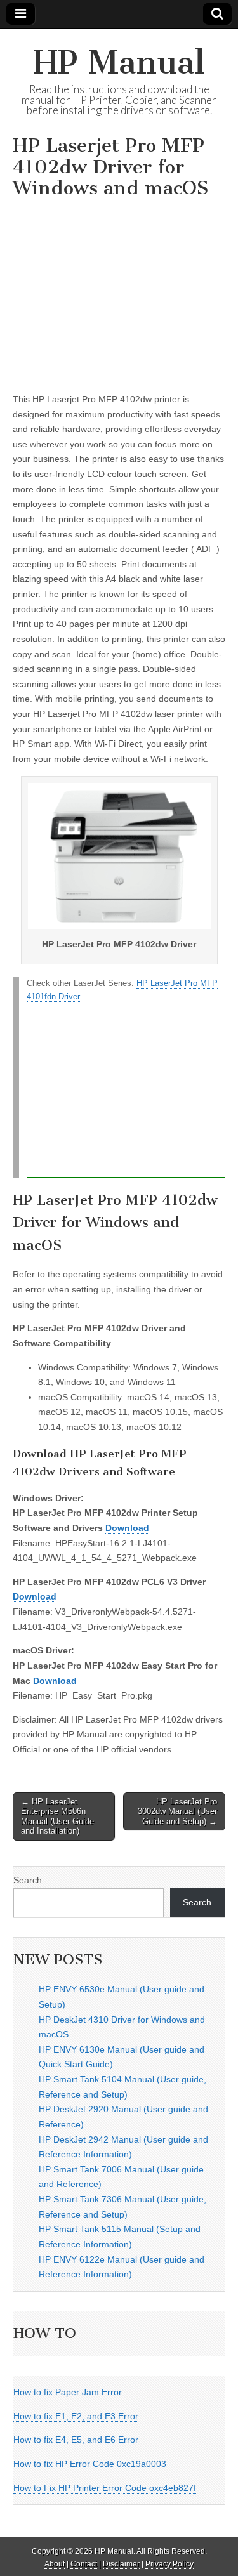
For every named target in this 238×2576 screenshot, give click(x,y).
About (55, 2564)
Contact (84, 2564)
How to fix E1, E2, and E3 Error (76, 2416)
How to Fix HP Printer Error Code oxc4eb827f (105, 2488)
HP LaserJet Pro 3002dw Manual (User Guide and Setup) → (177, 1811)
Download (127, 1528)
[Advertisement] (119, 294)
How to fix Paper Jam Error (68, 2392)
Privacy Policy (169, 2564)
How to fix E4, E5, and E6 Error (76, 2440)
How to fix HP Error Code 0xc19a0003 (90, 2464)
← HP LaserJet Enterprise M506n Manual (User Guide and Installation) (57, 1817)
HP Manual (119, 62)
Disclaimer (121, 2564)
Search (28, 1880)
